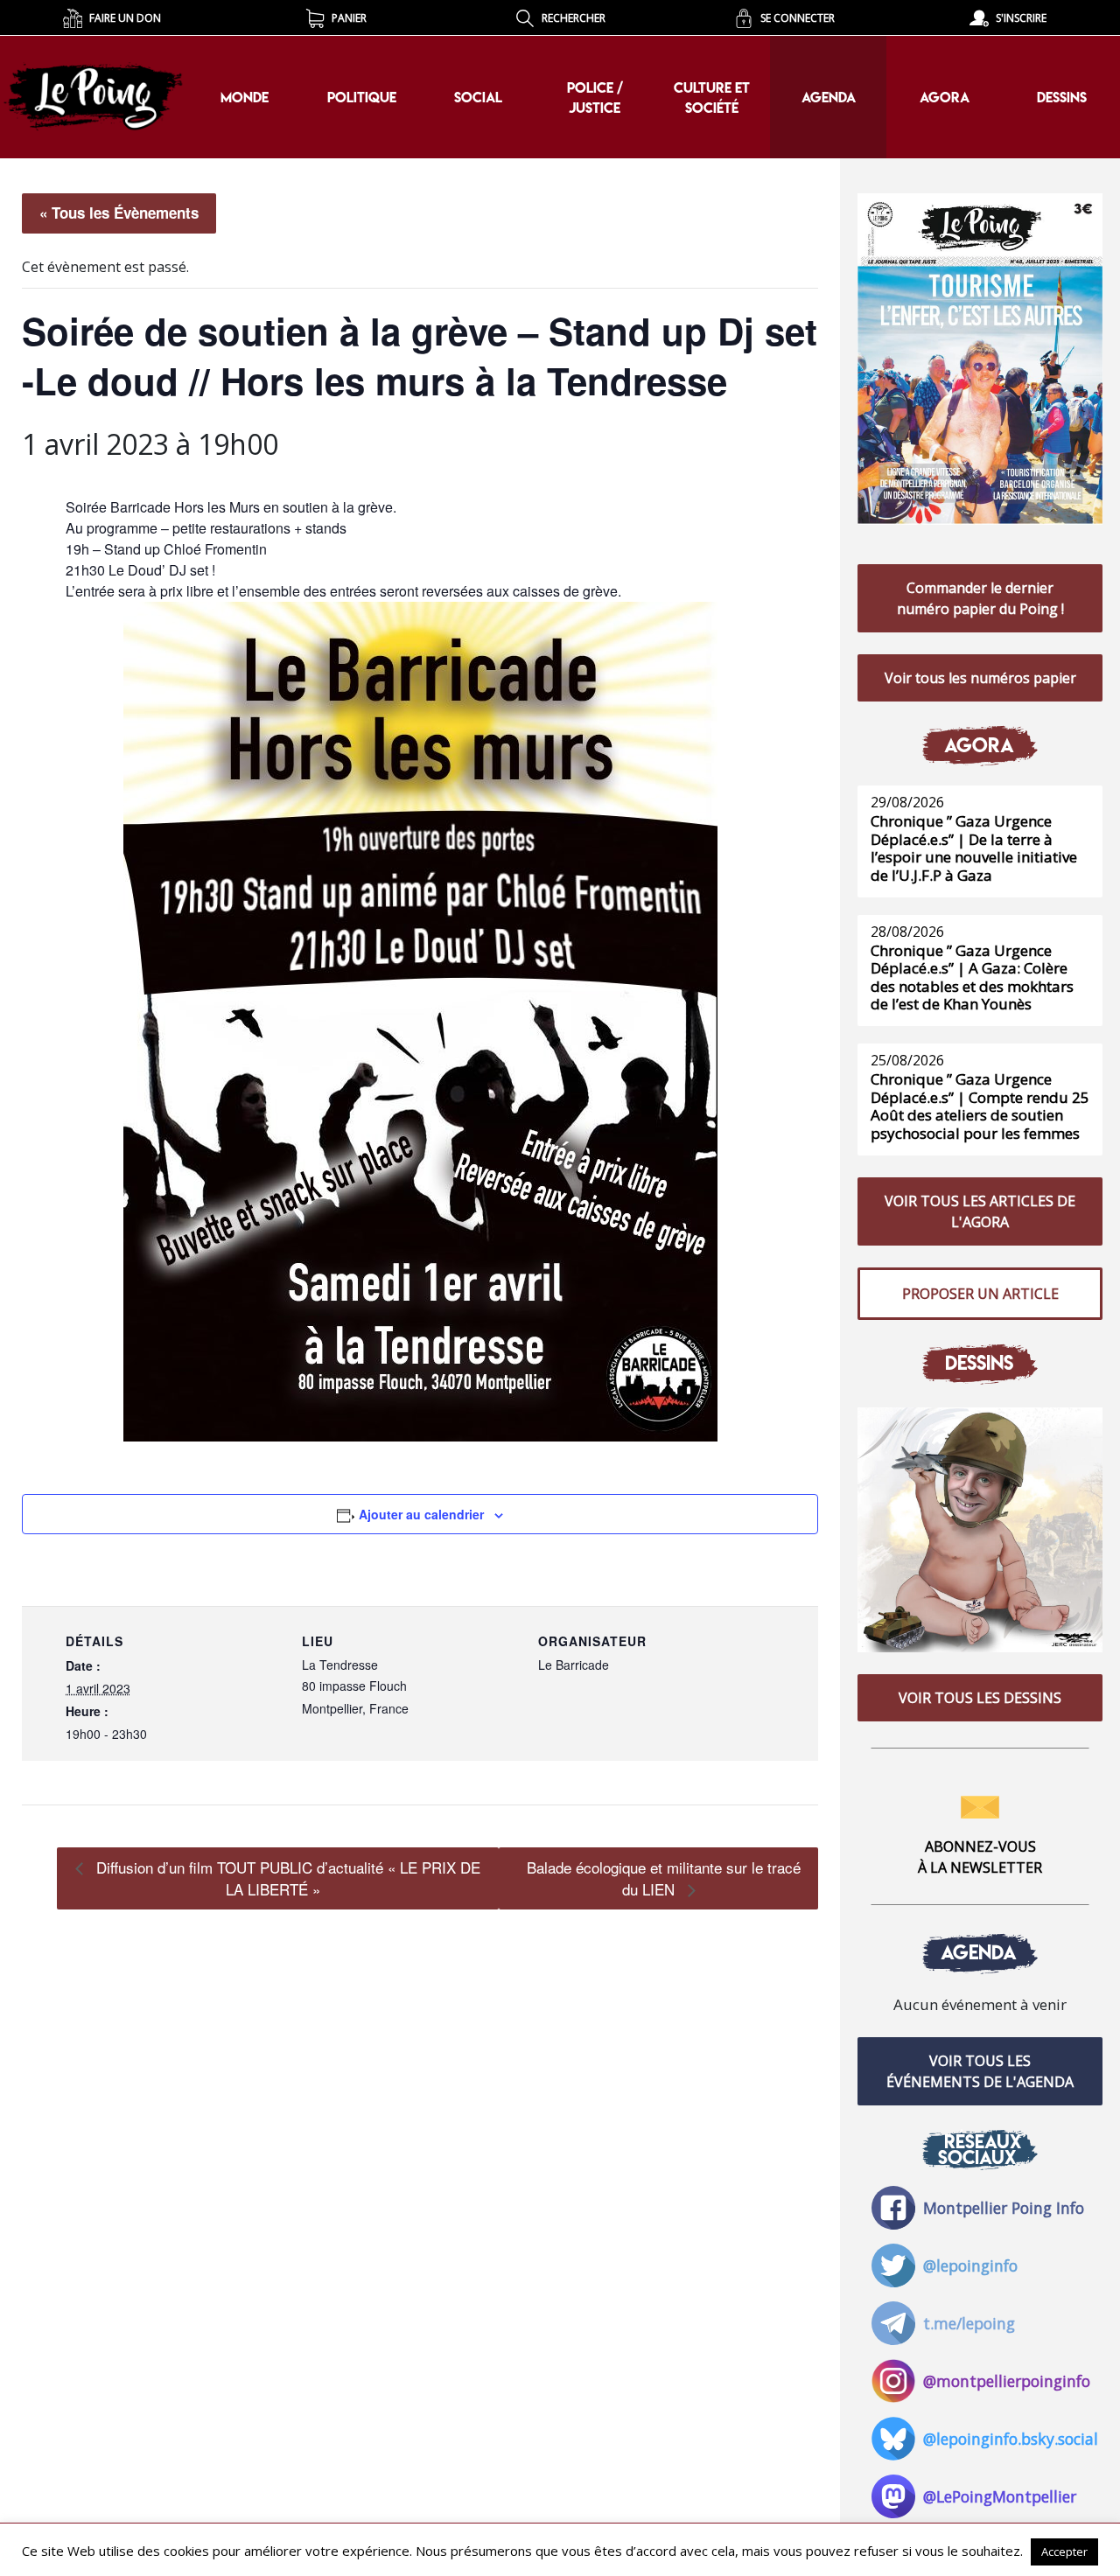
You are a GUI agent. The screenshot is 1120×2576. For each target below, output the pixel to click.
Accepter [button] (1064, 2552)
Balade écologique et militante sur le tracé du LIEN (664, 1878)
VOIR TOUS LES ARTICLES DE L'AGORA (980, 1211)
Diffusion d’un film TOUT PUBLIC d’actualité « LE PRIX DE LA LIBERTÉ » (286, 1878)
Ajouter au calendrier (421, 1514)
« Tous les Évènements (119, 213)
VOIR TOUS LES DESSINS (980, 1698)
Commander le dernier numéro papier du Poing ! (980, 598)
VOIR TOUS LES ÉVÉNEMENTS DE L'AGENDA (980, 2071)
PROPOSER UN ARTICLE (980, 1294)
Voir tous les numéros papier (980, 678)
